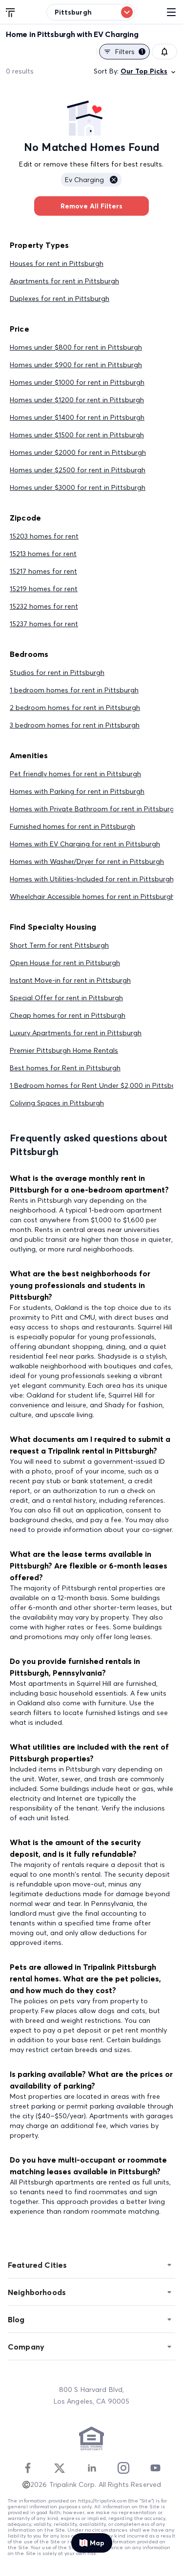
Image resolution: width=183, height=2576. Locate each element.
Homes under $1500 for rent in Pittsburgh (77, 435)
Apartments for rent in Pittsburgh (64, 281)
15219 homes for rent (44, 589)
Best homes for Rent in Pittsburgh (65, 1068)
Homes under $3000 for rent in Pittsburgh (78, 487)
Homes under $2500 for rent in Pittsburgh (78, 470)
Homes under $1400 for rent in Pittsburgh (77, 417)
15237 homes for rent (44, 624)
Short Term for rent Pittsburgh (59, 945)
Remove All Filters (91, 206)
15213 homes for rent (43, 554)
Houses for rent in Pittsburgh (57, 263)
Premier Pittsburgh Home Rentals (64, 1050)
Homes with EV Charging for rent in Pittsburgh (85, 844)
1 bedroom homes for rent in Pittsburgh (74, 690)
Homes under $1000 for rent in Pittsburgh (77, 382)
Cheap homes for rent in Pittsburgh (68, 1015)
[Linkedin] (92, 2468)
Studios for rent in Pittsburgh (57, 672)
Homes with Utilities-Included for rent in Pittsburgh (92, 879)
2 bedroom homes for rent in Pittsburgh (75, 708)
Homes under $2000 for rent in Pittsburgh (78, 452)
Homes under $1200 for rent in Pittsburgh (77, 400)
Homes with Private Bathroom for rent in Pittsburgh (94, 809)
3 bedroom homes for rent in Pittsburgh (75, 725)
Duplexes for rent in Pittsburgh (60, 299)
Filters (129, 52)
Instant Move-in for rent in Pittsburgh (70, 980)
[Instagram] (123, 2468)
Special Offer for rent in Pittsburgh (66, 998)
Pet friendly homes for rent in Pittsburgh (75, 774)
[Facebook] (28, 2468)
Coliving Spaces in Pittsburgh (57, 1103)
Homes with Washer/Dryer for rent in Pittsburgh (87, 861)
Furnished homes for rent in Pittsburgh (72, 826)
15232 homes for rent (44, 606)
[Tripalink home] (11, 12)
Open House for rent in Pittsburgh (65, 963)
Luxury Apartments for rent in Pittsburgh (76, 1033)
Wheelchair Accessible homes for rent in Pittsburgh (92, 896)
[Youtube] (155, 2468)
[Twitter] (60, 2468)
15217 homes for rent (43, 571)
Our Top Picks (144, 71)
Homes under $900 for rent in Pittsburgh (76, 365)
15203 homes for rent (44, 536)
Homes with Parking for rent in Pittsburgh (77, 791)
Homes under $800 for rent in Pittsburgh (76, 347)
